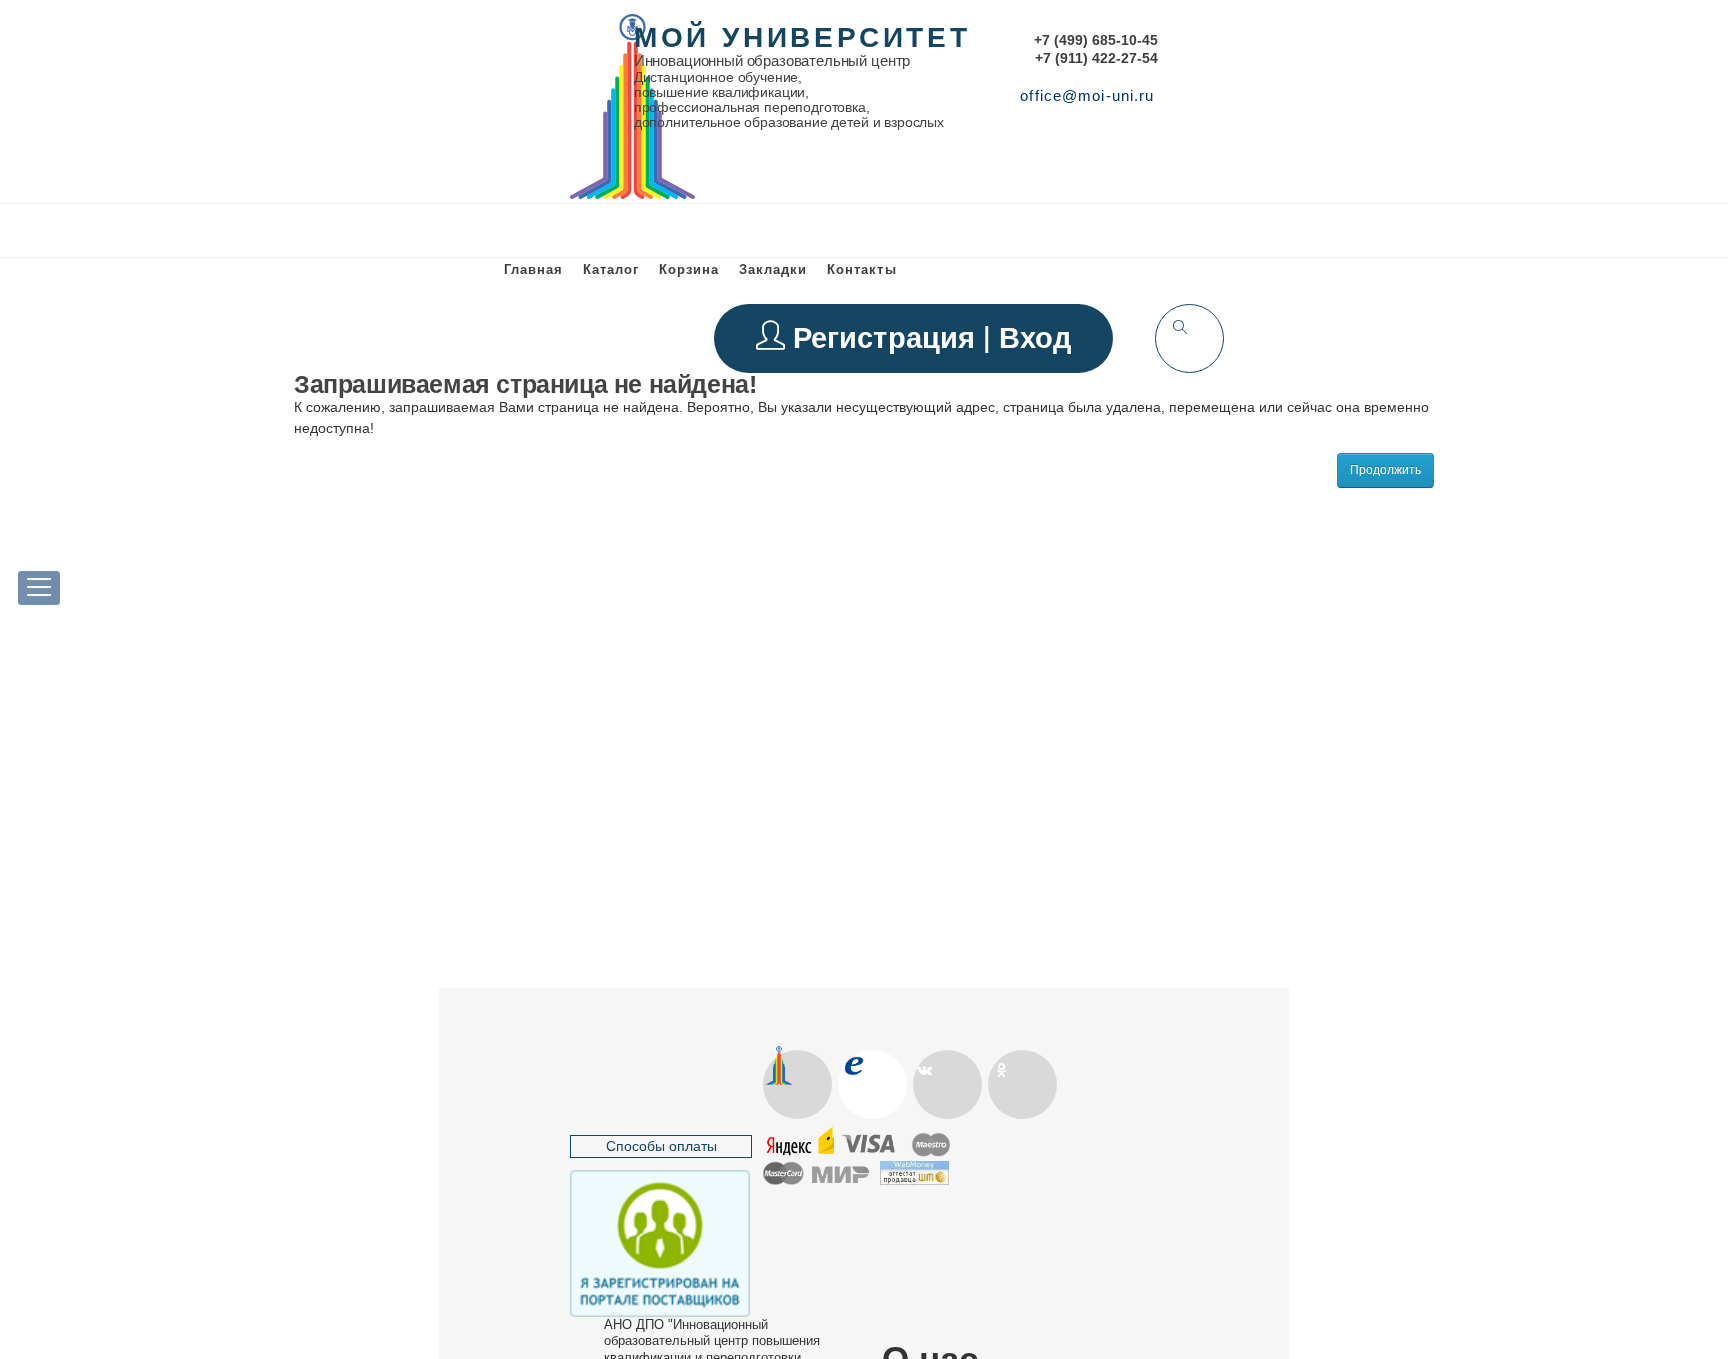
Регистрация (888, 337)
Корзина (689, 269)
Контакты (861, 269)
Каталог (611, 269)
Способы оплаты (661, 1146)
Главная (533, 269)
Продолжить (1385, 470)
